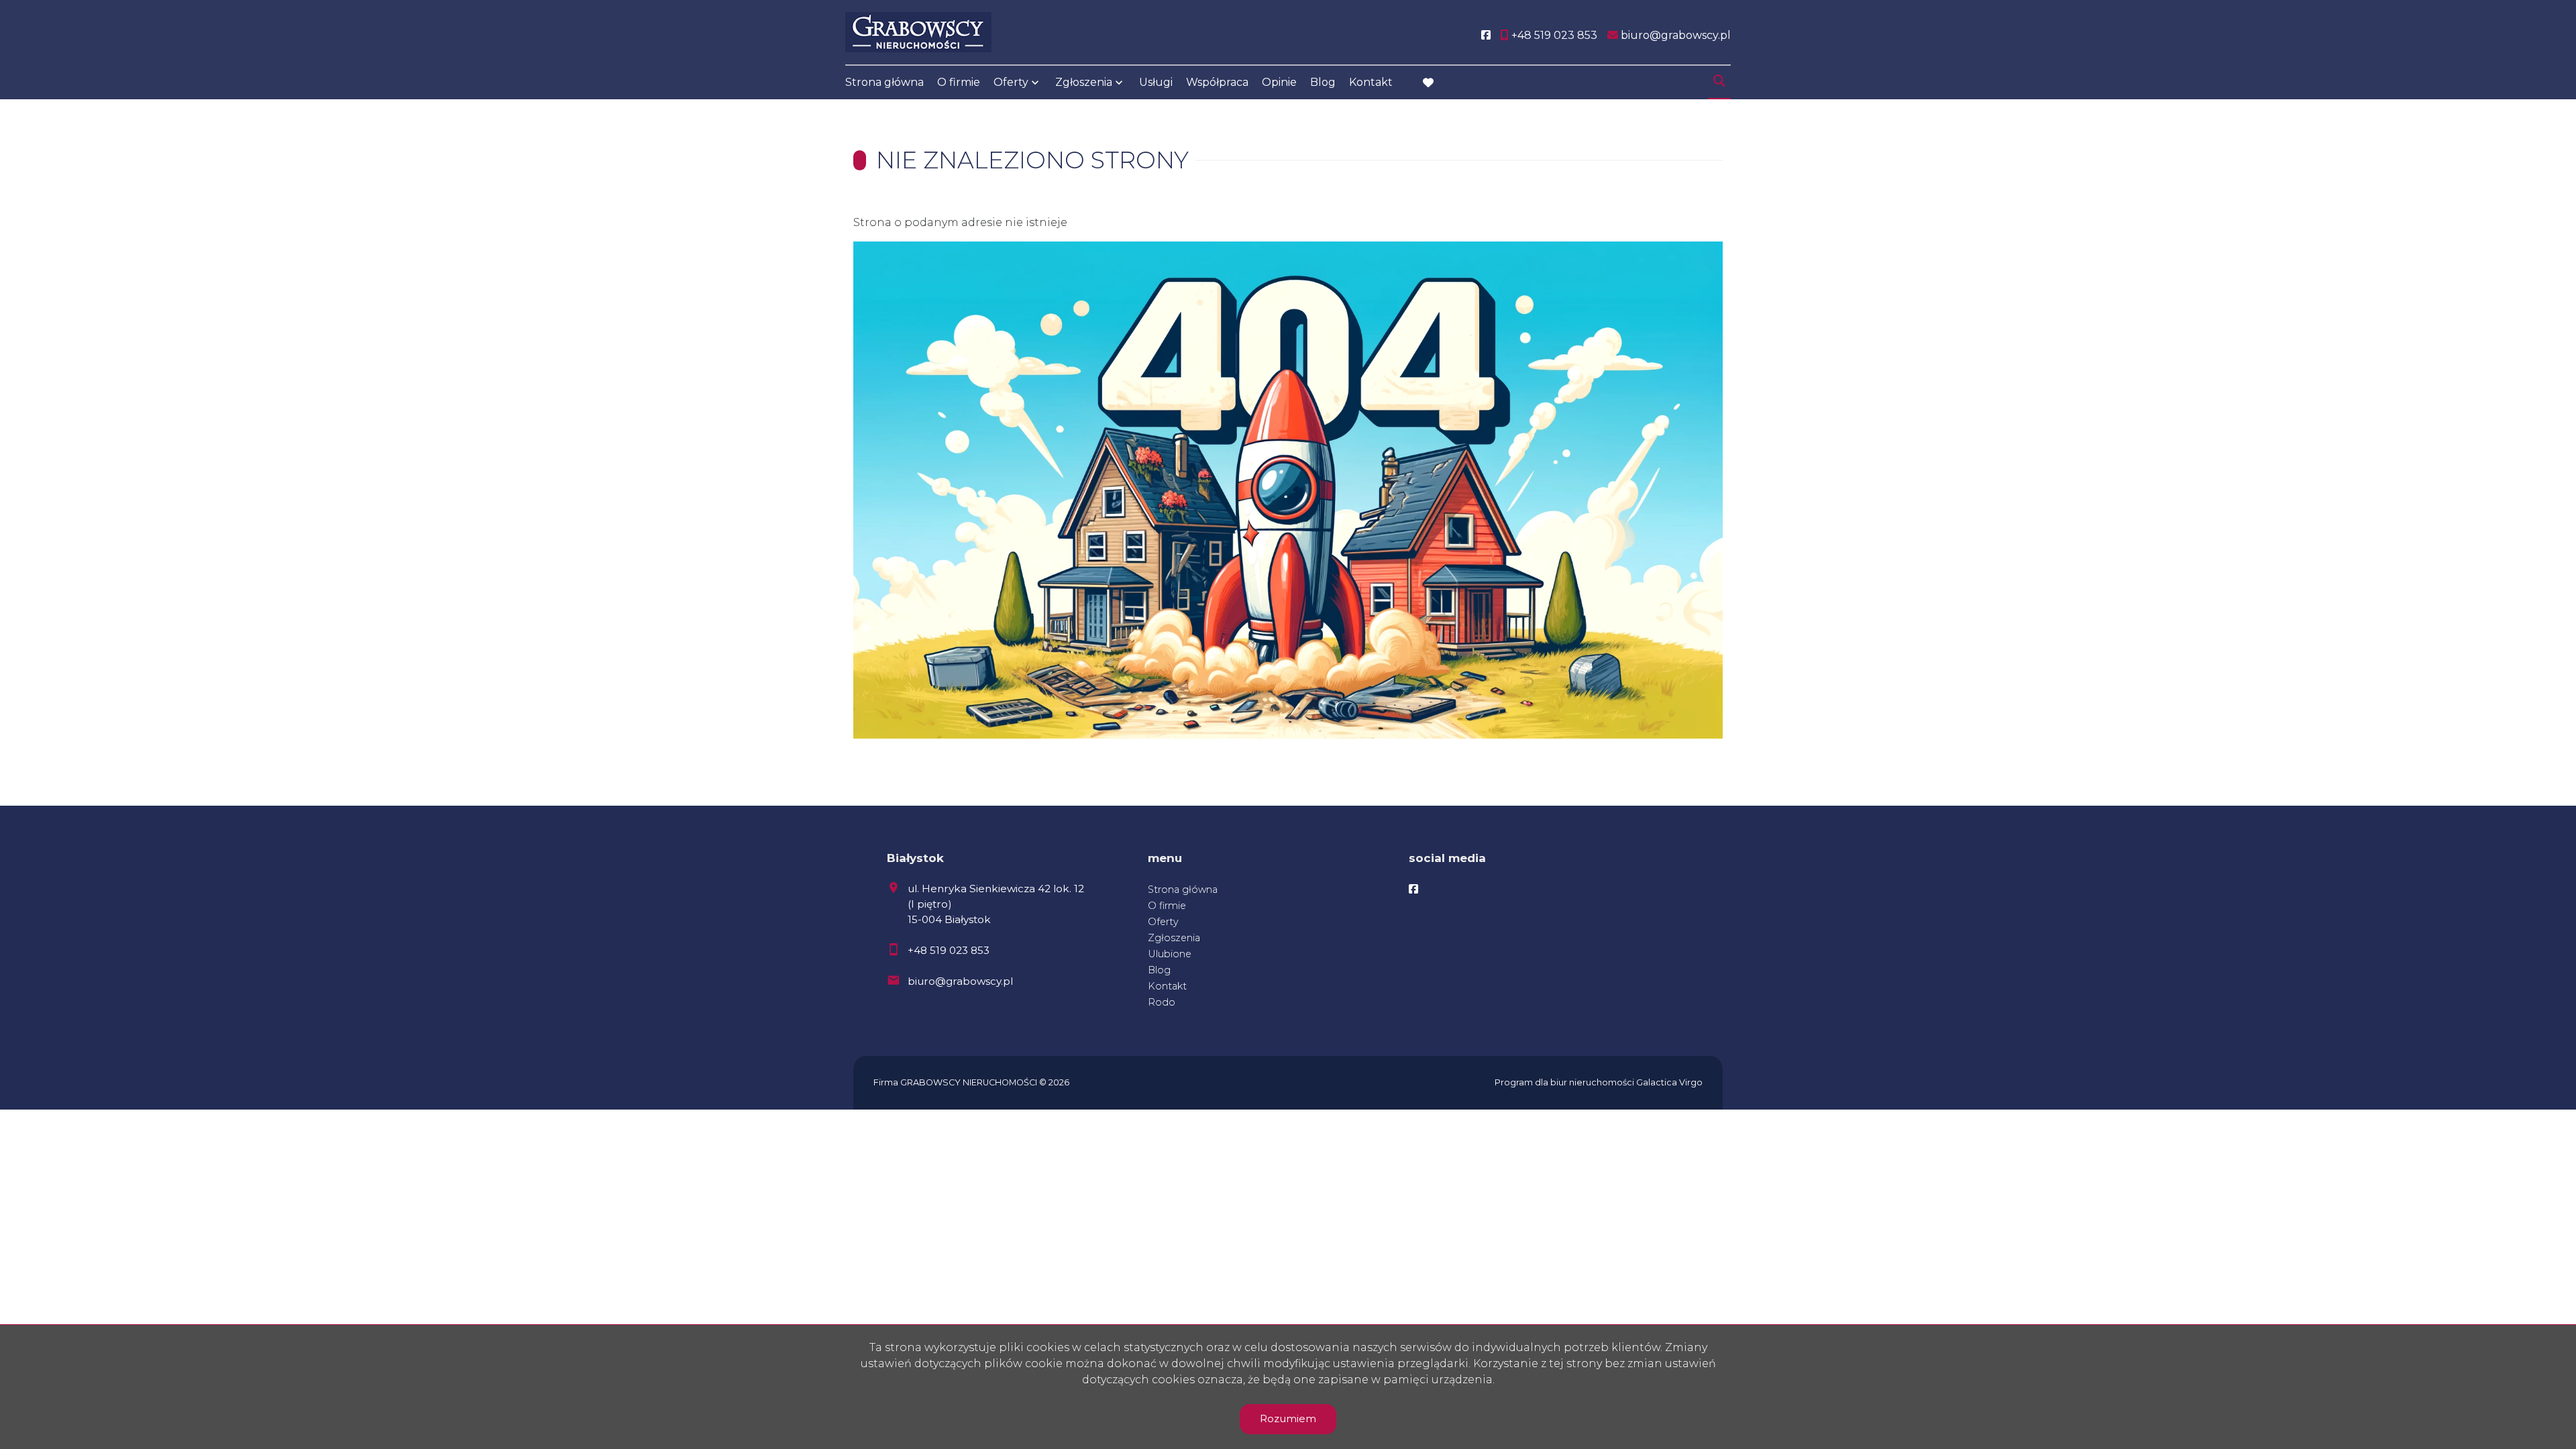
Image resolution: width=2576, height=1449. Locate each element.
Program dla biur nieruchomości (1565, 1082)
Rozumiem (1288, 1418)
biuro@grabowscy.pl (960, 981)
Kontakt (1371, 82)
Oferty (1011, 82)
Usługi (1156, 82)
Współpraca (1217, 82)
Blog (1323, 82)
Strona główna (884, 82)
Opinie (1279, 82)
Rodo (1162, 1002)
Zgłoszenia (1174, 938)
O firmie (959, 82)
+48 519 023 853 (949, 950)
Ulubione (1170, 954)
